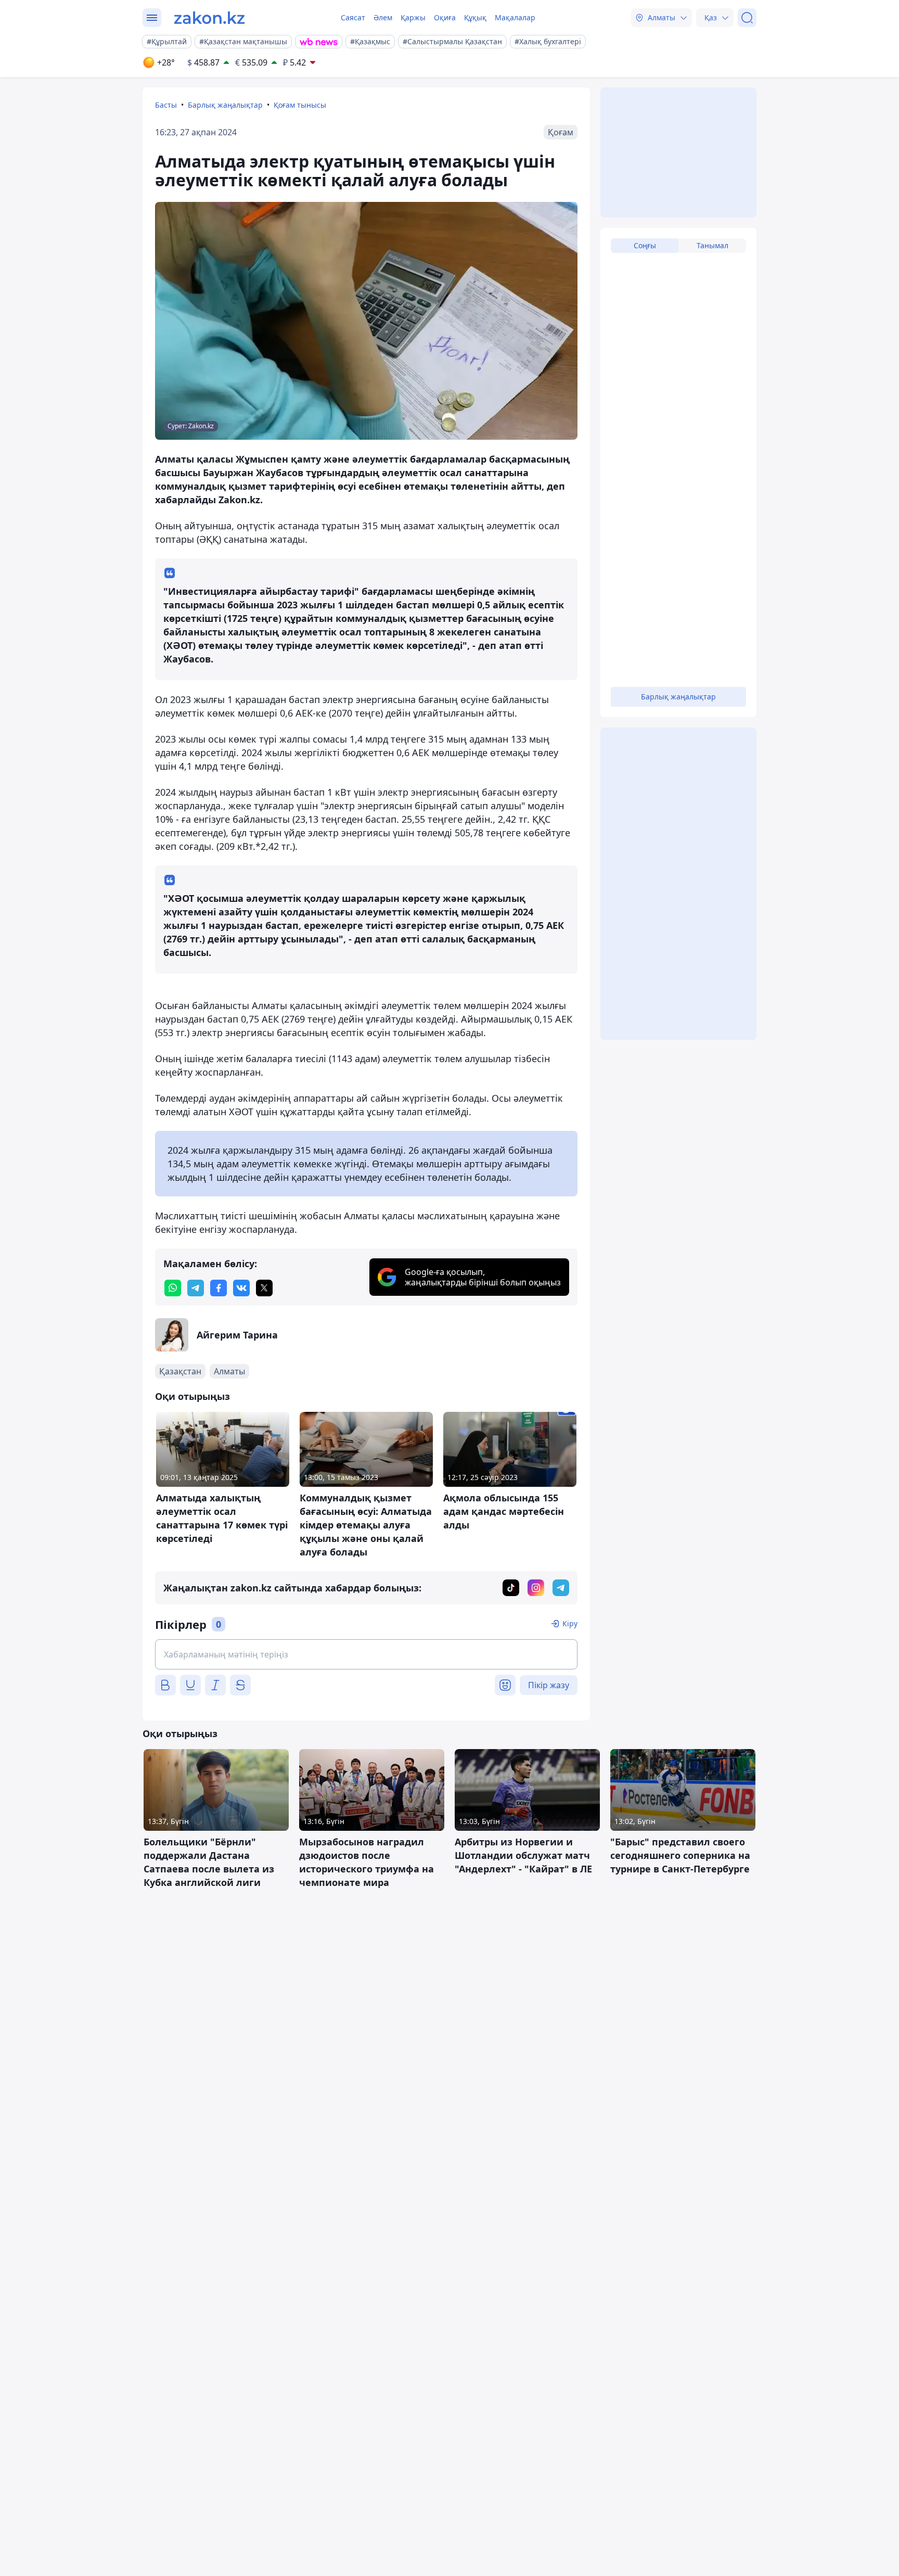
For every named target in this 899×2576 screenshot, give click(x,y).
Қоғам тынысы (300, 105)
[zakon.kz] (209, 18)
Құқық (475, 17)
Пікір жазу (549, 1685)
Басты (166, 105)
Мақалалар (515, 17)
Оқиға (445, 17)
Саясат (353, 17)
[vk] (241, 1288)
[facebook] (219, 1288)
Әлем (383, 17)
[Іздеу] (747, 18)
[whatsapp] (173, 1288)
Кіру (570, 1623)
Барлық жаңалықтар (225, 105)
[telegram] (196, 1288)
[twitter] (264, 1288)
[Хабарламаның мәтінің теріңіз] (366, 1654)
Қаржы (413, 17)
